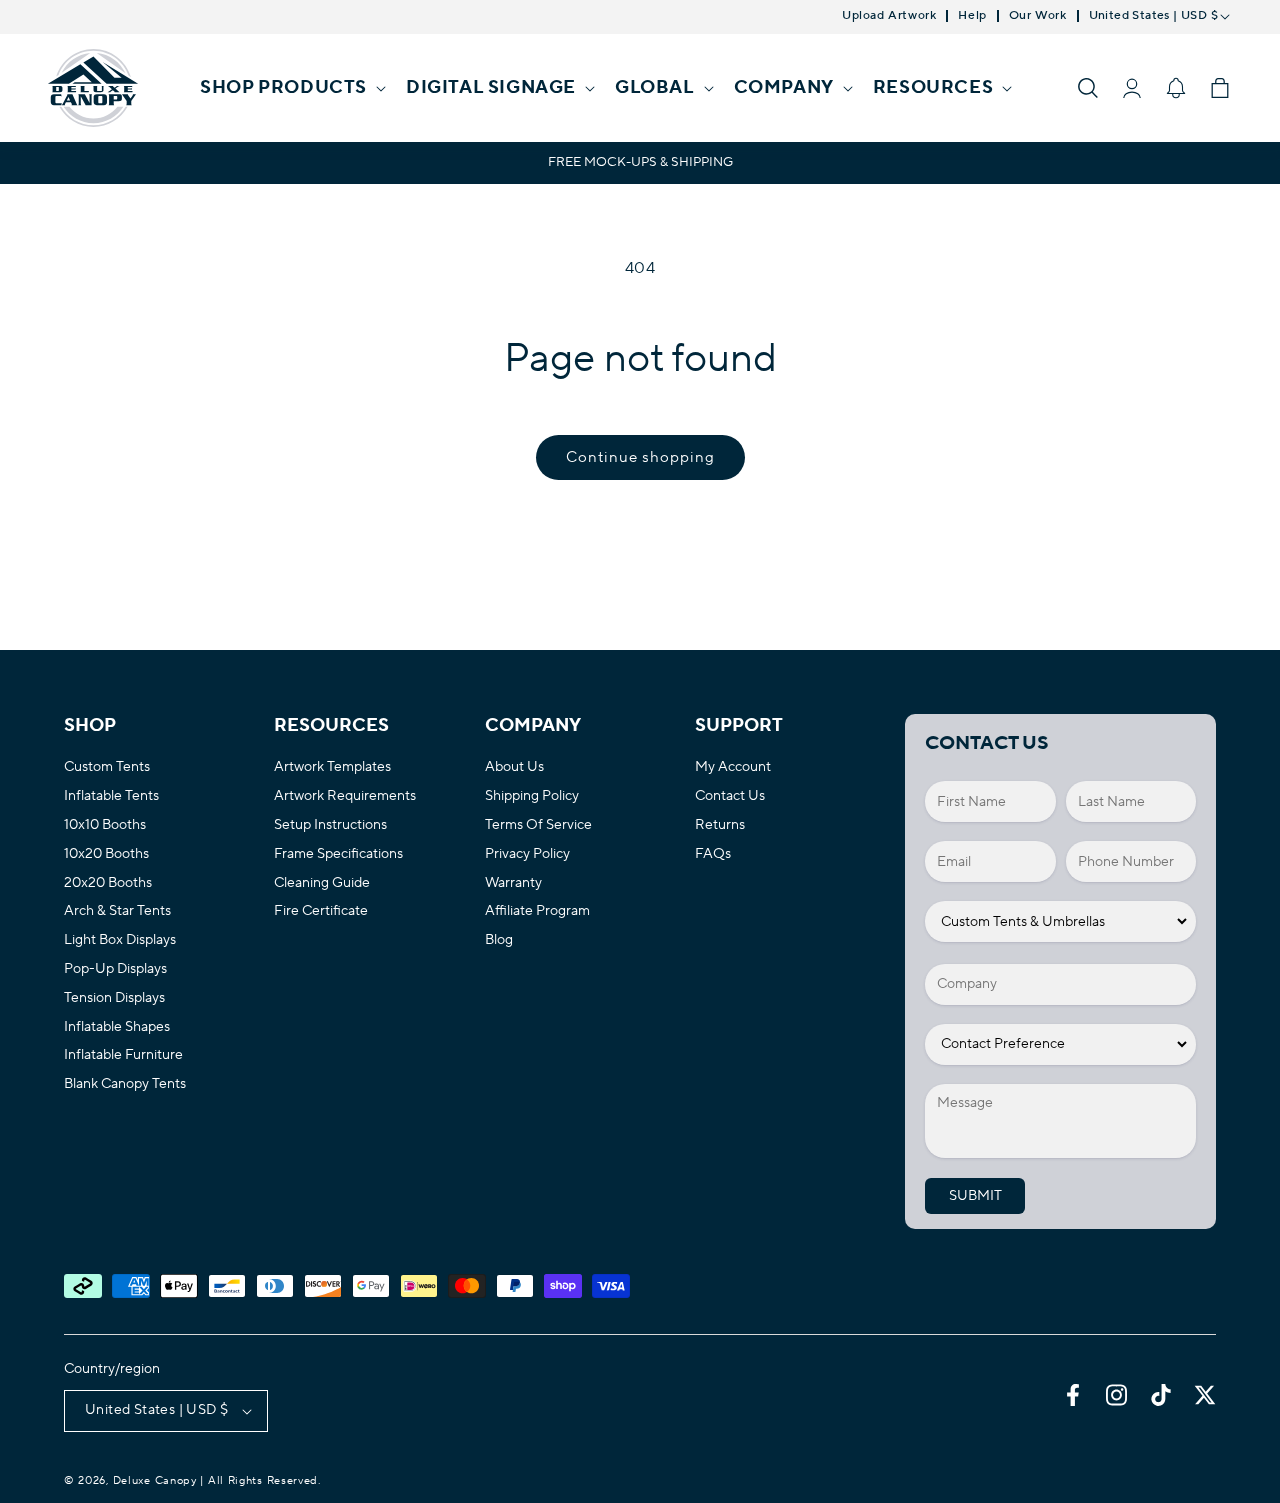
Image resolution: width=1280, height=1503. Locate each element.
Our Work (1038, 16)
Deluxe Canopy (155, 1481)
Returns (720, 825)
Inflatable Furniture (123, 1055)
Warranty (513, 883)
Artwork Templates (332, 767)
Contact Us (730, 796)
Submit (975, 1196)
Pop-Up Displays (115, 969)
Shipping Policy (532, 796)
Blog (499, 940)
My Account (733, 767)
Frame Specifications (338, 854)
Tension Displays (114, 998)
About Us (514, 767)
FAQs (713, 854)
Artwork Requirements (345, 796)
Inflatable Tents (111, 796)
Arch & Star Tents (117, 911)
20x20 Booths (108, 883)
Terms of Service (538, 825)
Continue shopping (640, 457)
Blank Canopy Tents (125, 1084)
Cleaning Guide (322, 883)
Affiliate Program (537, 911)
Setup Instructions (330, 825)
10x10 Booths (105, 825)
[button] (291, 87)
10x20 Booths (106, 854)
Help (972, 16)
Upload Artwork (889, 16)
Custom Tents (107, 767)
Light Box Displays (120, 940)
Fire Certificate (321, 911)
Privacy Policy (527, 854)
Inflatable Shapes (117, 1027)
